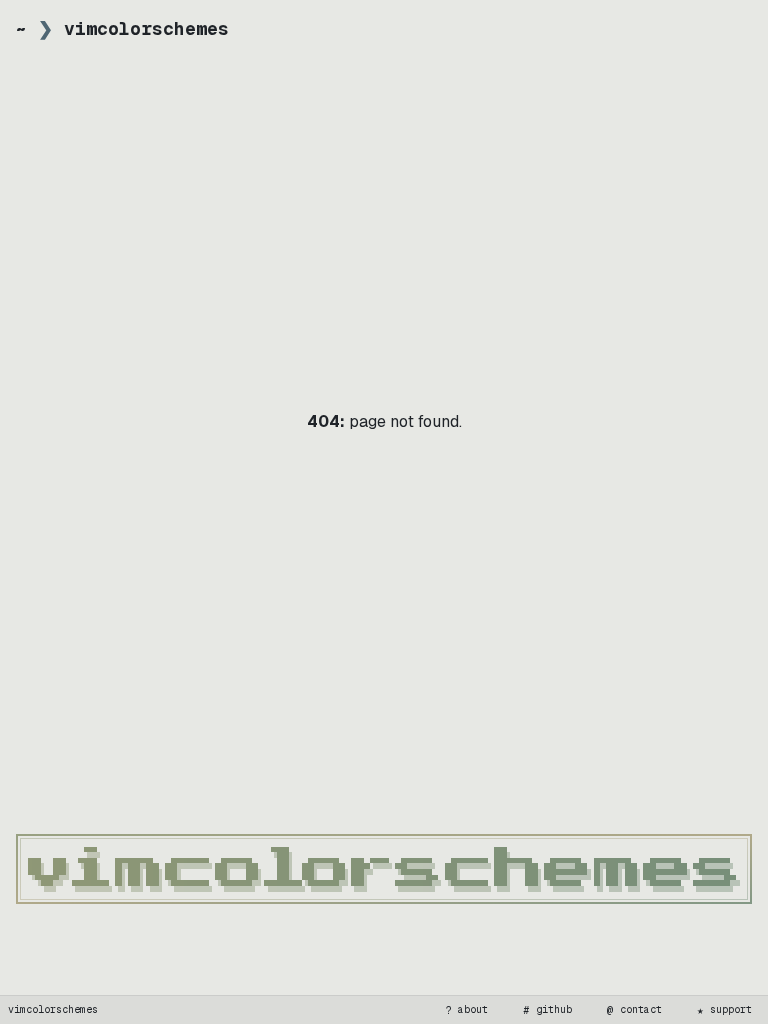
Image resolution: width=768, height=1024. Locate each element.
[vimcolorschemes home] (384, 869)
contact (635, 1010)
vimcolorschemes (53, 1009)
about (467, 1010)
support (725, 1010)
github (548, 1010)
